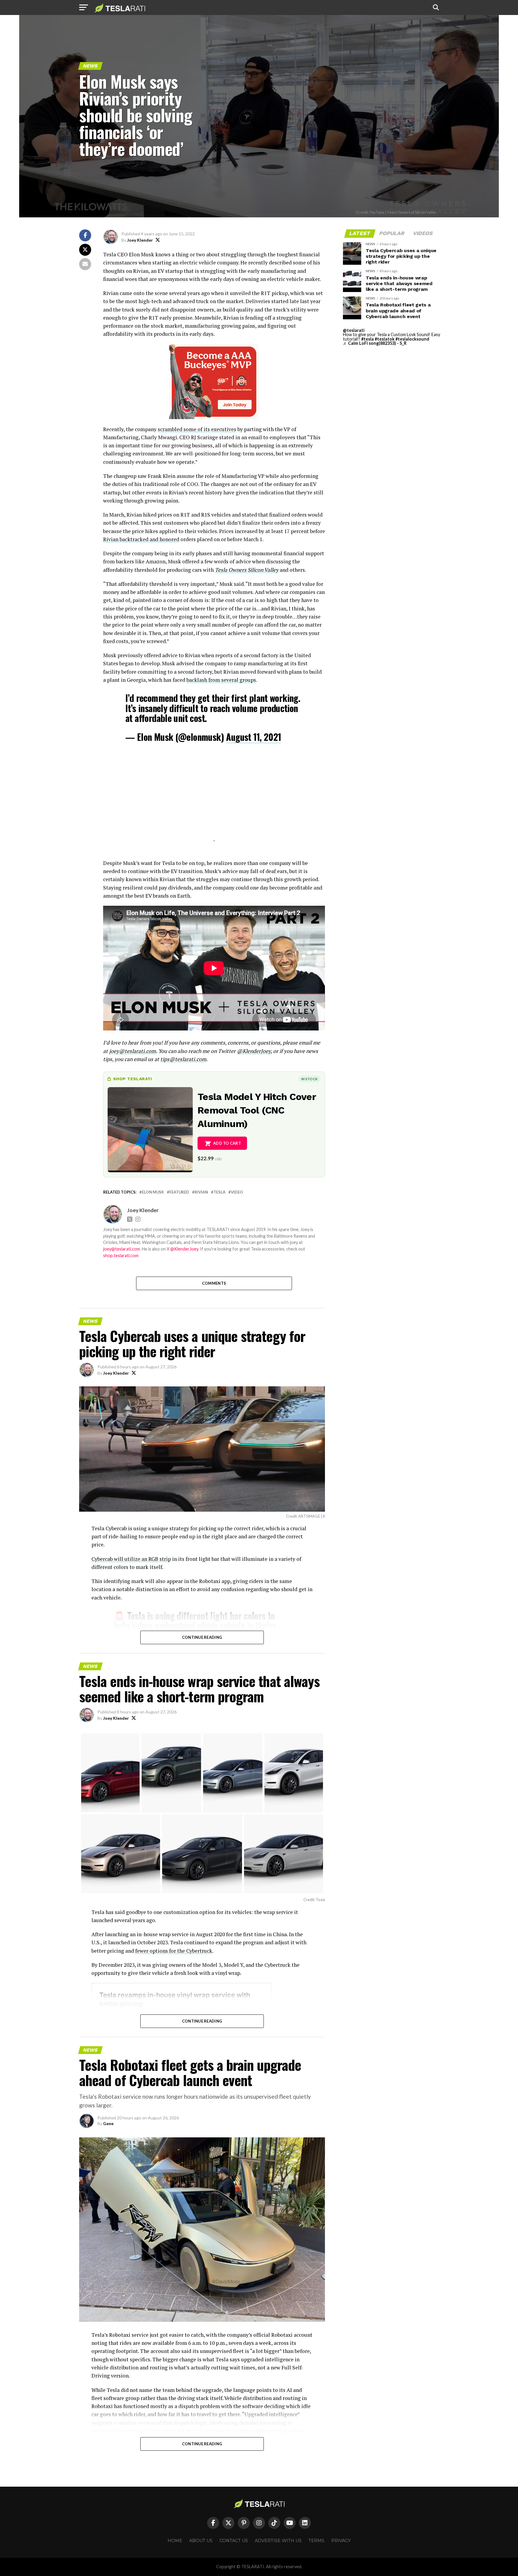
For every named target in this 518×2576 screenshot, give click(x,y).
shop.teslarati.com (121, 1255)
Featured (179, 1192)
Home (175, 2541)
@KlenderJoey (254, 1051)
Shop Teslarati (132, 1079)
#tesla (368, 339)
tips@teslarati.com (183, 1059)
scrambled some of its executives (197, 429)
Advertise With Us (278, 2541)
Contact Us (234, 2541)
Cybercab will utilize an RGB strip (131, 1559)
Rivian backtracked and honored (141, 539)
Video (237, 1192)
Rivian (201, 1192)
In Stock (309, 1079)
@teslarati (354, 330)
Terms (316, 2541)
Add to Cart (227, 1143)
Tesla (219, 1192)
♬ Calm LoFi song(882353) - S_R (375, 343)
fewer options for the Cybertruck (174, 1951)
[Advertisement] (214, 799)
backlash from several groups (221, 680)
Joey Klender (140, 240)
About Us (201, 2541)
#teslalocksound (412, 339)
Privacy (341, 2541)
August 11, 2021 (253, 737)
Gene (108, 2123)
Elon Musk (153, 1192)
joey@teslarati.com (132, 1051)
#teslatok (385, 339)
